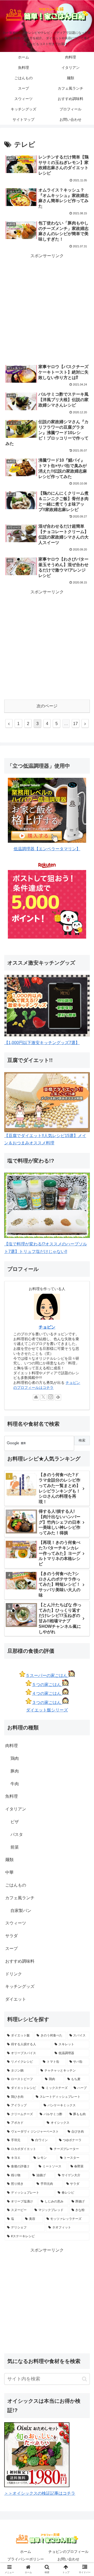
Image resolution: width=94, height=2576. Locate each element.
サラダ (11, 1936)
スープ (11, 1948)
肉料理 (11, 1746)
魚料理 (11, 1796)
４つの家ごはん (47, 1693)
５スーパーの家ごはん (47, 1675)
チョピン (47, 1327)
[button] (84, 2379)
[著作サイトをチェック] (36, 1397)
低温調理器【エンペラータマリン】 (47, 849)
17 (75, 724)
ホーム (26, 2552)
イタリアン (16, 1809)
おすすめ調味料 (20, 1961)
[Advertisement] (47, 308)
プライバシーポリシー (26, 2559)
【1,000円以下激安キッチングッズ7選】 (42, 1043)
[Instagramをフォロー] (51, 1397)
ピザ (15, 1822)
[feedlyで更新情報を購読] (58, 1397)
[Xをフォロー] (43, 1397)
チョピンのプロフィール (68, 2552)
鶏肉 (15, 1758)
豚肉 (15, 1771)
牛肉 (15, 1784)
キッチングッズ (20, 1986)
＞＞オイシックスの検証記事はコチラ (40, 2493)
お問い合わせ (68, 2559)
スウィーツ (16, 1923)
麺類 (9, 1860)
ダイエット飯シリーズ (47, 1710)
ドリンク (14, 1974)
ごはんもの (16, 1885)
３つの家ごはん (47, 1702)
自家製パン (21, 1911)
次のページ (47, 706)
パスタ (17, 1834)
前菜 (15, 1847)
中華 (9, 1872)
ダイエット (16, 1999)
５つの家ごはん (47, 1685)
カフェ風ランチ (20, 1898)
